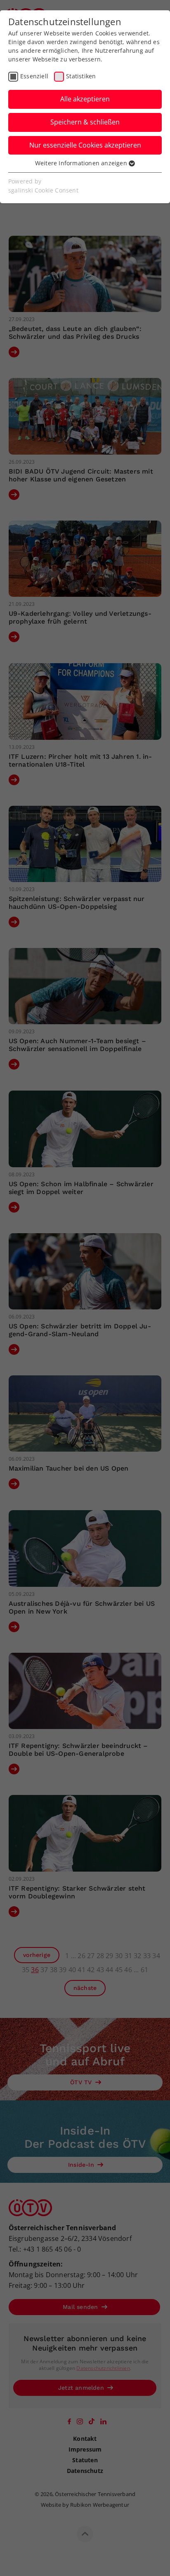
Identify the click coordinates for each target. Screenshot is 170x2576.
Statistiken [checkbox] (81, 76)
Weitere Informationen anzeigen (82, 163)
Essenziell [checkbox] (34, 76)
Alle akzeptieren (85, 99)
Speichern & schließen (85, 122)
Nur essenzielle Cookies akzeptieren (85, 145)
